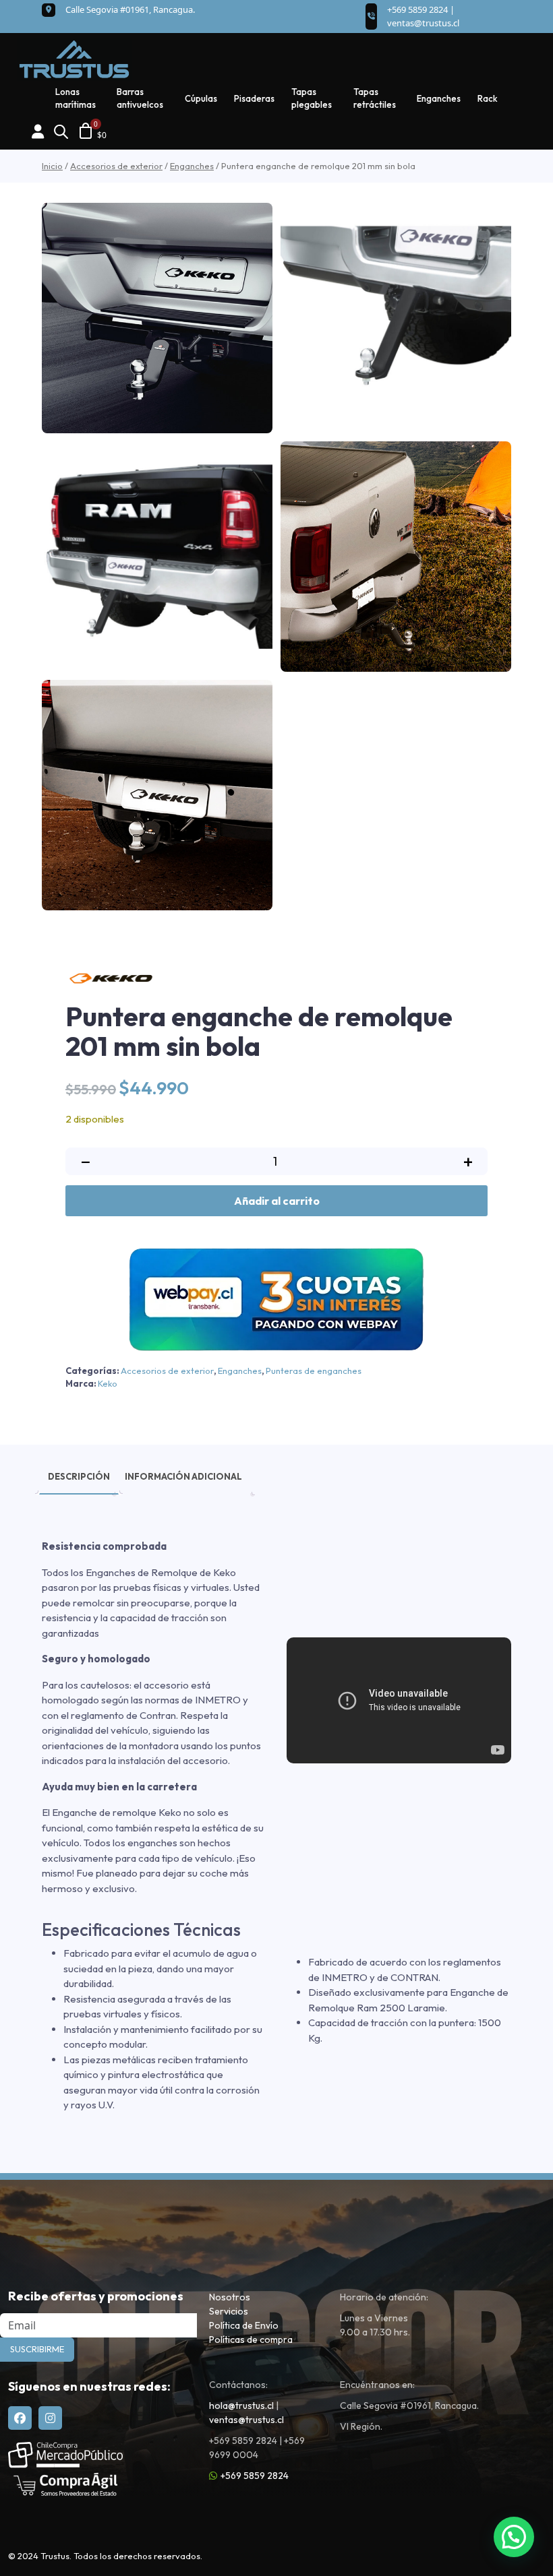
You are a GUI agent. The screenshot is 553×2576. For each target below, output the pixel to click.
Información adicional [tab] (183, 1476)
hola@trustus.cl (241, 2406)
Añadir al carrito (277, 1201)
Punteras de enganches (314, 1371)
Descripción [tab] (79, 1476)
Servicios (229, 2311)
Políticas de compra (251, 2339)
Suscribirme (37, 2349)
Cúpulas (201, 98)
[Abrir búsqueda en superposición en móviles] (61, 130)
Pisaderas (254, 98)
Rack (488, 98)
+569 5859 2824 (255, 2476)
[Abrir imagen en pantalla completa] (157, 318)
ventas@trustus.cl (423, 23)
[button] (514, 2537)
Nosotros (230, 2297)
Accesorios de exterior (116, 166)
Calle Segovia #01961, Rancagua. (130, 9)
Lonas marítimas (76, 98)
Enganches (439, 98)
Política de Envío (244, 2325)
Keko (108, 1383)
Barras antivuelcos (140, 98)
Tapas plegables (312, 98)
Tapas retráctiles (375, 98)
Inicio (52, 166)
